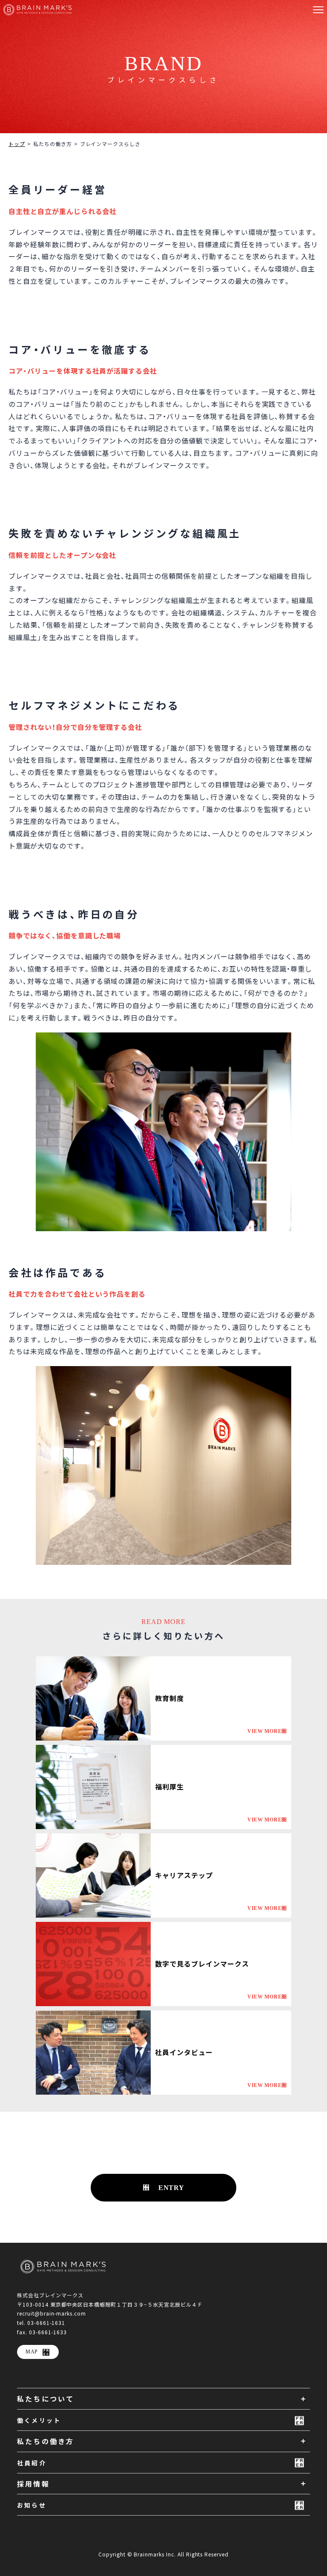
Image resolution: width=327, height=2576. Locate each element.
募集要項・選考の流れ (134, 2219)
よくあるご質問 (202, 2219)
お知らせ (32, 2505)
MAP (32, 2352)
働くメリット (39, 2420)
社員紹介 (32, 2463)
